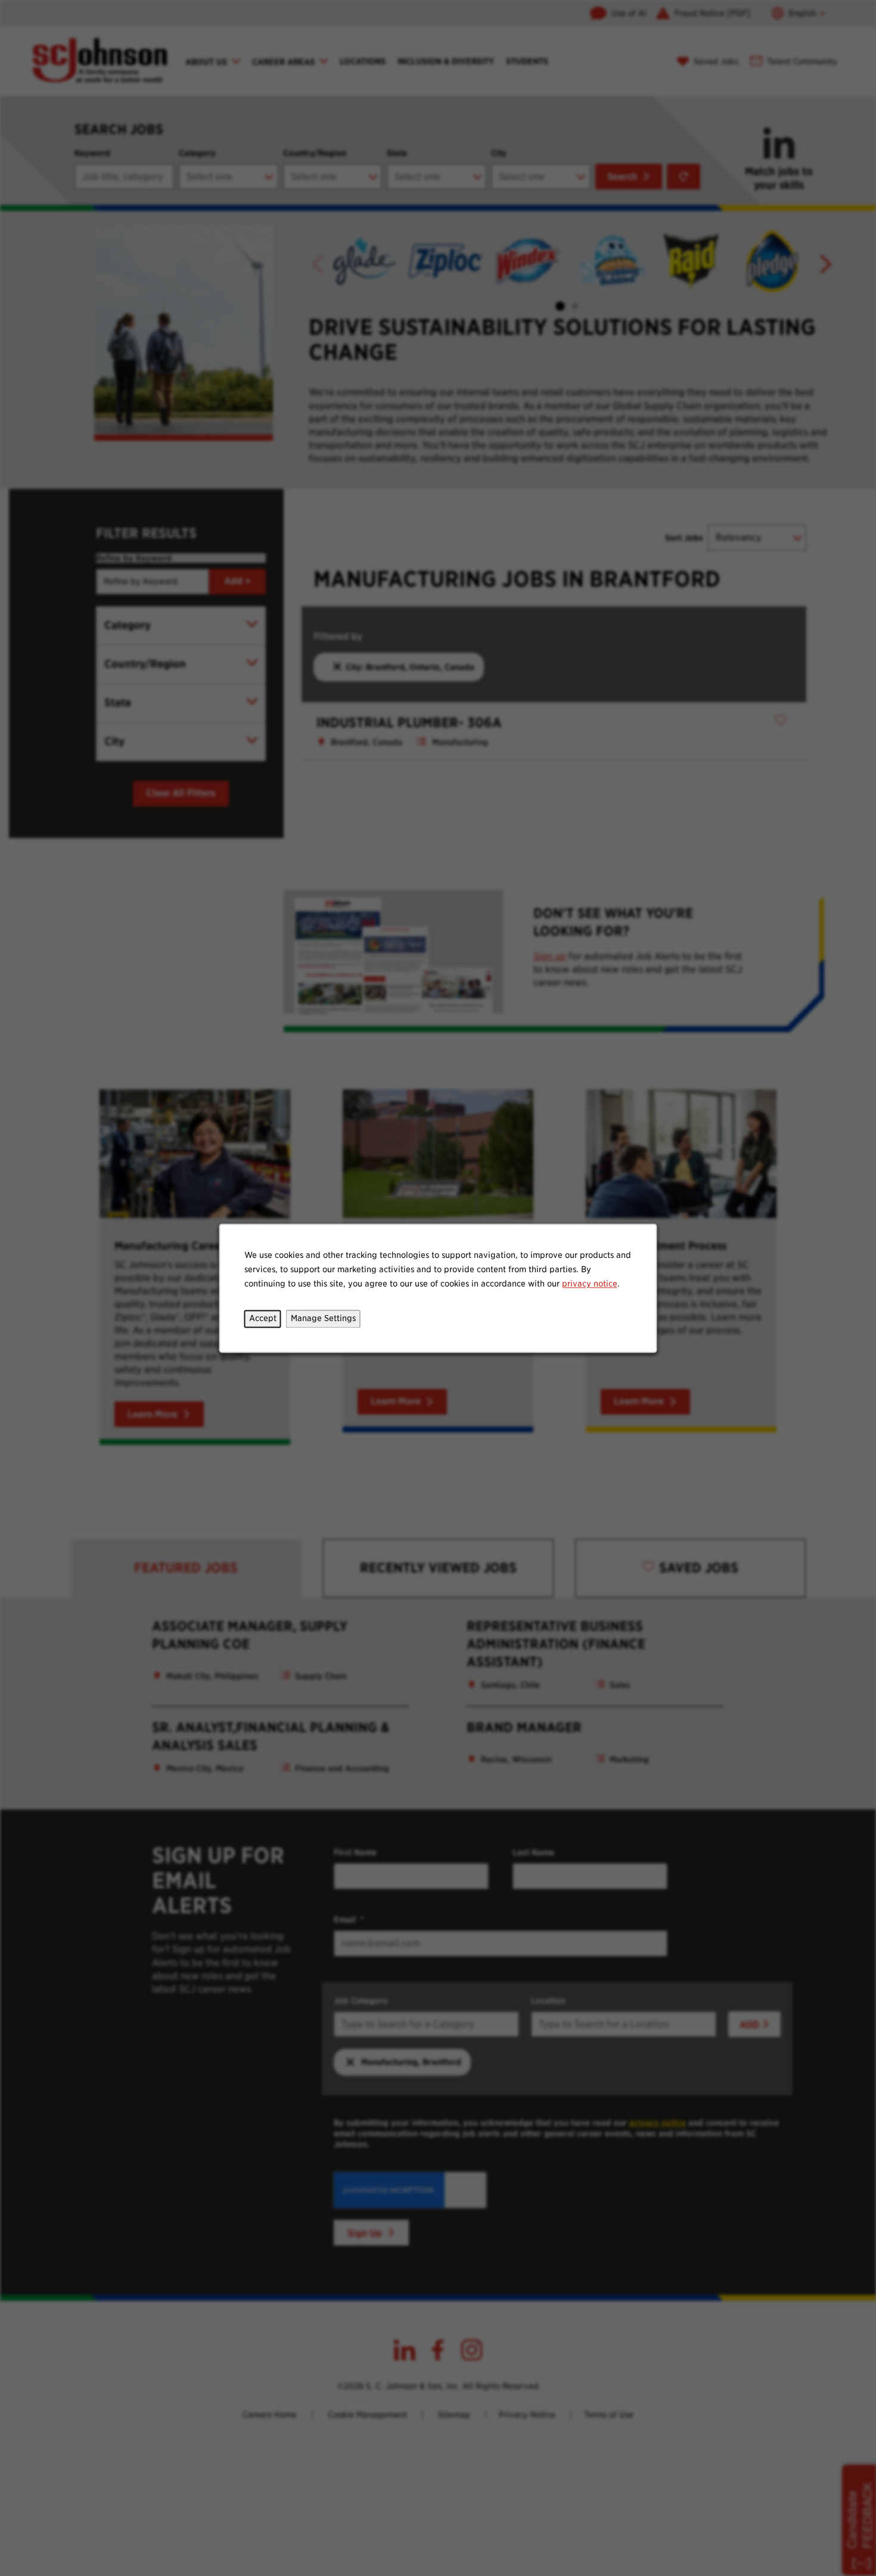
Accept (263, 1318)
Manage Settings (323, 1318)
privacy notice (590, 1284)
